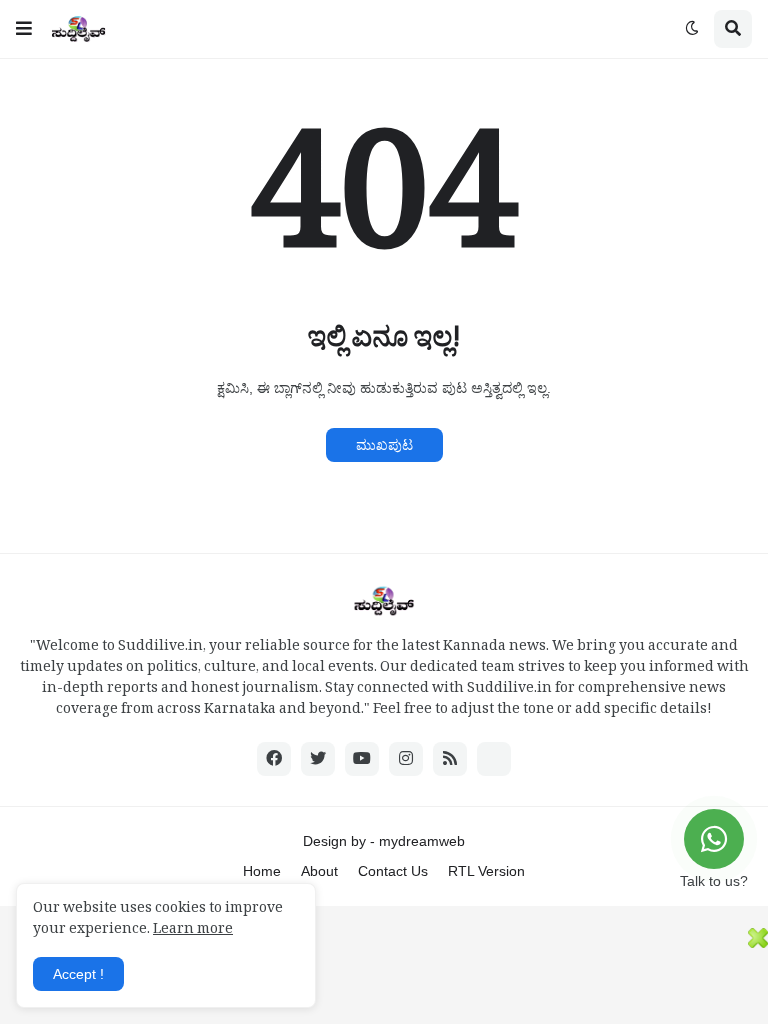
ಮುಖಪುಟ (384, 445)
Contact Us (393, 871)
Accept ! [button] (78, 974)
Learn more (193, 931)
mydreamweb (422, 841)
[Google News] (494, 759)
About (319, 871)
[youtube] (362, 759)
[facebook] (274, 759)
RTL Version (486, 871)
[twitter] (318, 759)
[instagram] (406, 759)
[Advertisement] (374, 973)
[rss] (450, 759)
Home (262, 871)
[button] (24, 29)
